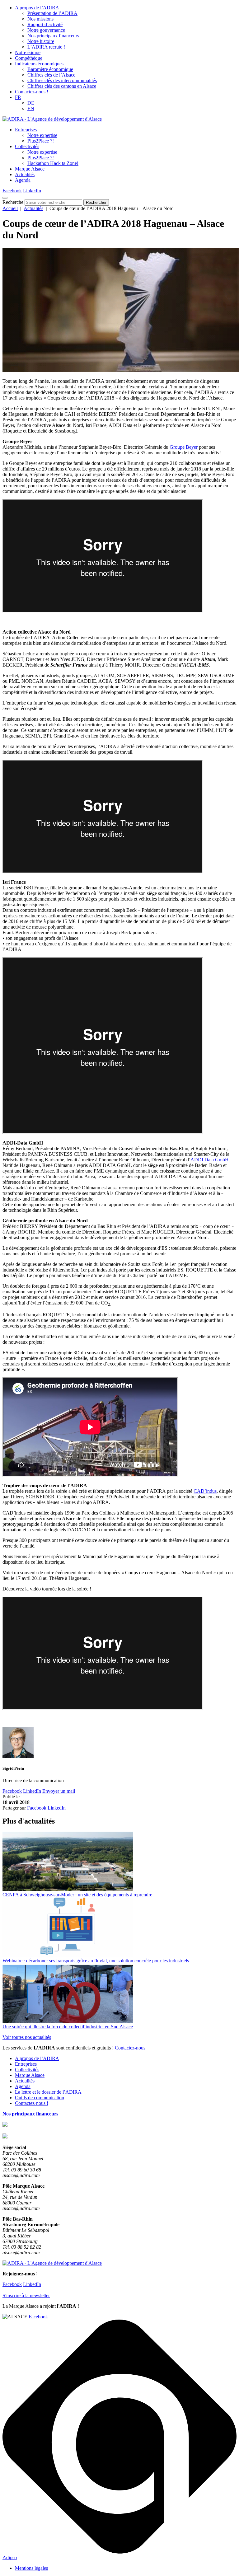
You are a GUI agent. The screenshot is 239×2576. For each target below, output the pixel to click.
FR (18, 97)
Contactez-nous (130, 2048)
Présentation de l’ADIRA (52, 13)
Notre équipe (28, 52)
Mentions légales (31, 2568)
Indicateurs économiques (39, 64)
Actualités (25, 174)
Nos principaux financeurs (53, 36)
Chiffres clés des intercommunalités (62, 80)
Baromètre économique (50, 69)
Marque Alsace (30, 169)
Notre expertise (42, 135)
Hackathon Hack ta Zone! (53, 163)
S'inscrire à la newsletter (26, 2295)
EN (31, 108)
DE (31, 103)
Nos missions (40, 19)
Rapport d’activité (45, 24)
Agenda (23, 180)
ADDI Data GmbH (210, 1160)
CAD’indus (205, 1491)
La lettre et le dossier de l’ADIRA (48, 2092)
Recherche (13, 202)
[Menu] (5, 198)
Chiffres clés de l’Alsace (51, 75)
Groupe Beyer (184, 447)
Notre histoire (41, 41)
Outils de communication (40, 2098)
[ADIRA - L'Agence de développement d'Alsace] (52, 119)
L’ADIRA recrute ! (46, 47)
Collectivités (27, 146)
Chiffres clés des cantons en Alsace (62, 86)
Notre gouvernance (46, 30)
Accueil (10, 208)
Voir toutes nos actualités (27, 2037)
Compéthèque (29, 58)
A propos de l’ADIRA (37, 8)
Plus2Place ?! (41, 141)
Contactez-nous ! (32, 92)
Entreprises (26, 130)
